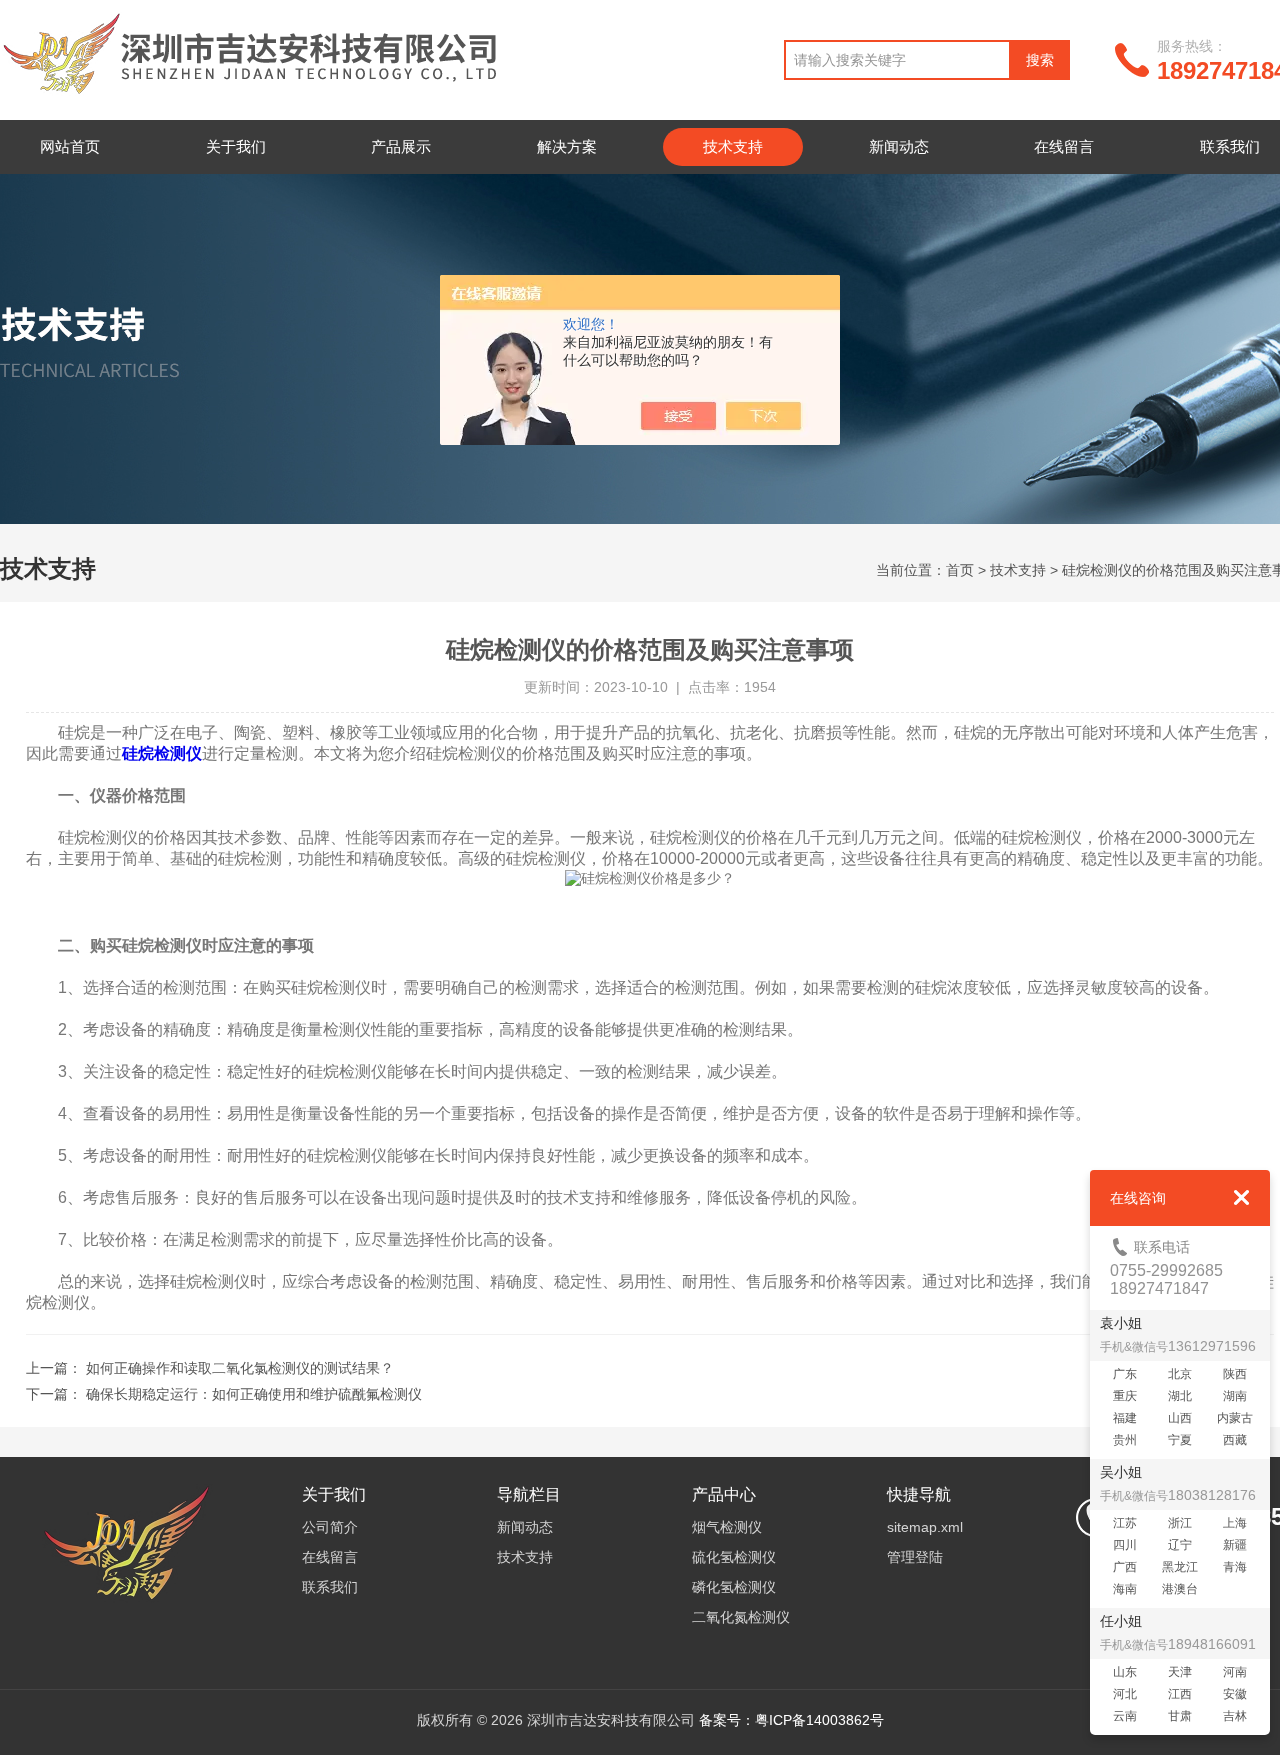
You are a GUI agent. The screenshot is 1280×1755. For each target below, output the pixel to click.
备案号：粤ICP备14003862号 (791, 1720)
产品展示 (401, 146)
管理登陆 (915, 1557)
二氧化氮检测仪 (741, 1617)
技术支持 (733, 146)
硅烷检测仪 (162, 753)
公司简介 (330, 1527)
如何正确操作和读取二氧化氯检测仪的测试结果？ (240, 1368)
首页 (960, 570)
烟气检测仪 (727, 1527)
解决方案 (567, 146)
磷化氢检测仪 (734, 1587)
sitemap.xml (925, 1527)
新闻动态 (899, 146)
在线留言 (1064, 146)
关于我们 (236, 146)
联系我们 (330, 1587)
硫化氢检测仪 (734, 1557)
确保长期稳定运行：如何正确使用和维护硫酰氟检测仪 (254, 1394)
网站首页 (70, 146)
